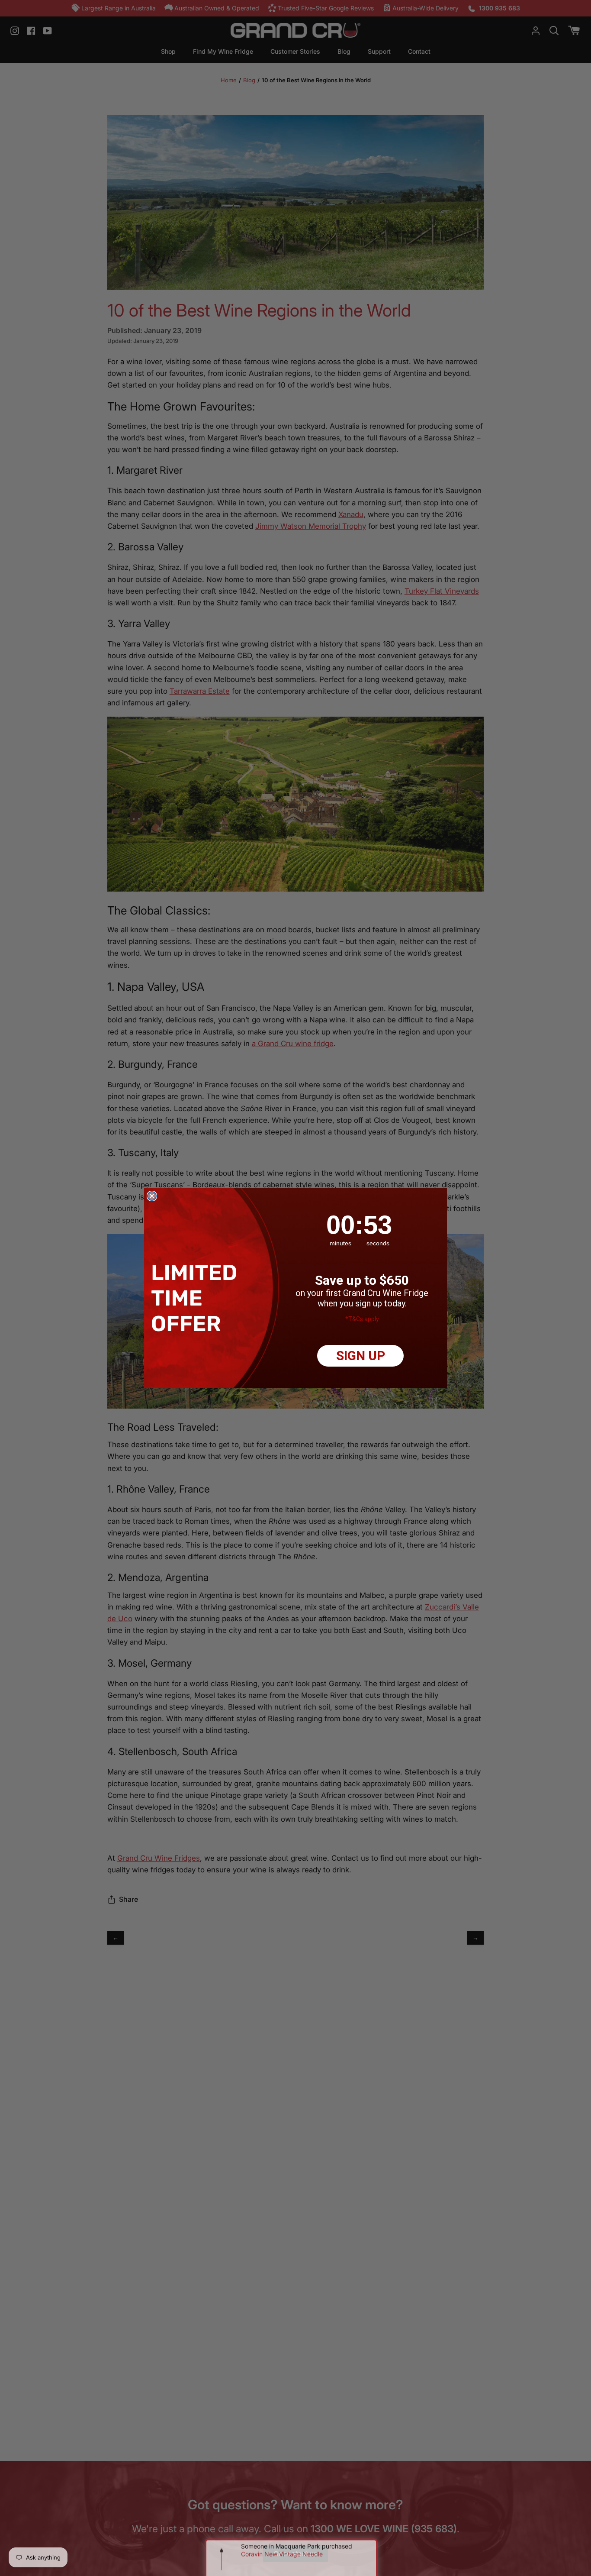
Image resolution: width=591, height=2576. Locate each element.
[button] (197, 1298)
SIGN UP (361, 1356)
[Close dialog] (152, 1196)
